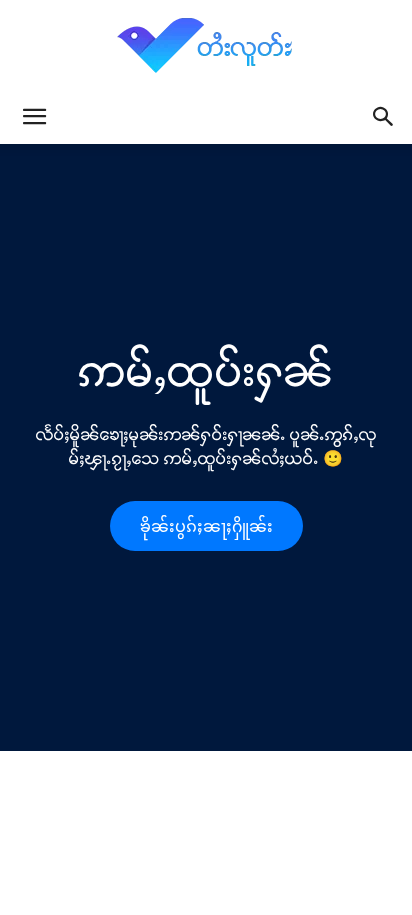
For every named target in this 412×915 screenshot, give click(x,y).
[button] (34, 117)
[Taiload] (206, 45)
